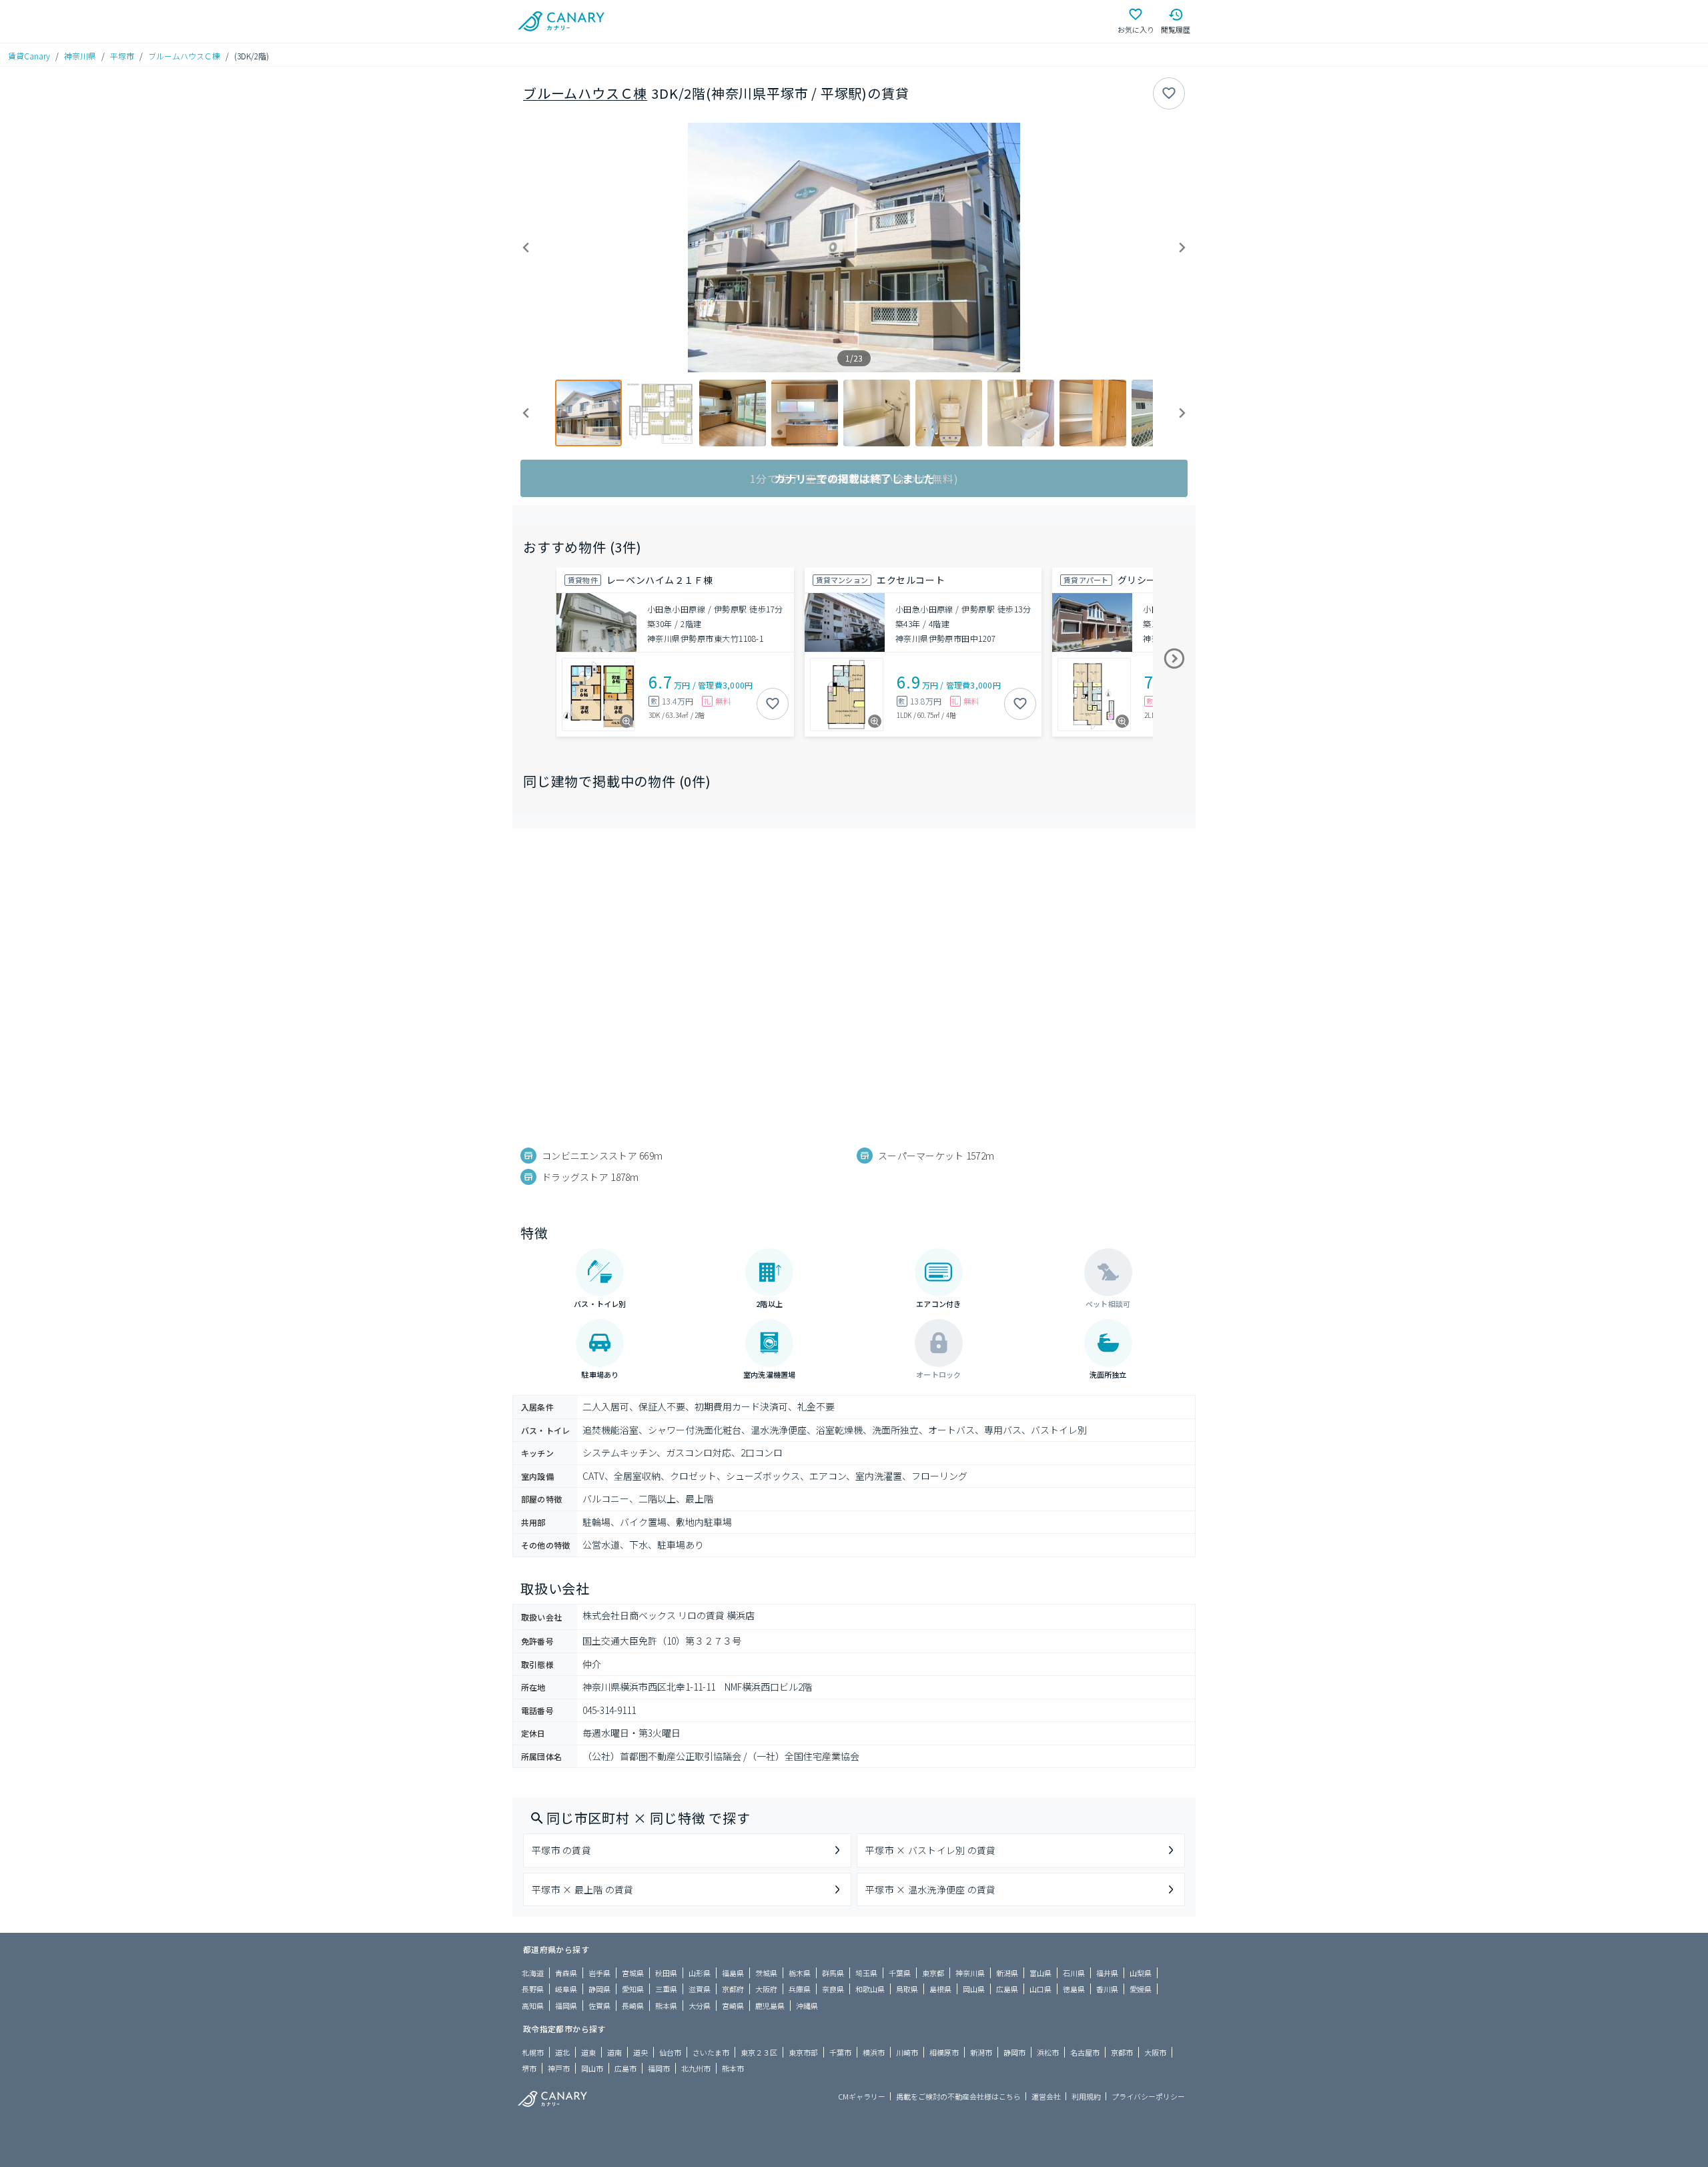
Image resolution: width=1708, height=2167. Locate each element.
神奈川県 (80, 56)
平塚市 (122, 56)
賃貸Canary (29, 56)
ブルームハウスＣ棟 (184, 56)
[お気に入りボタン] (1169, 93)
